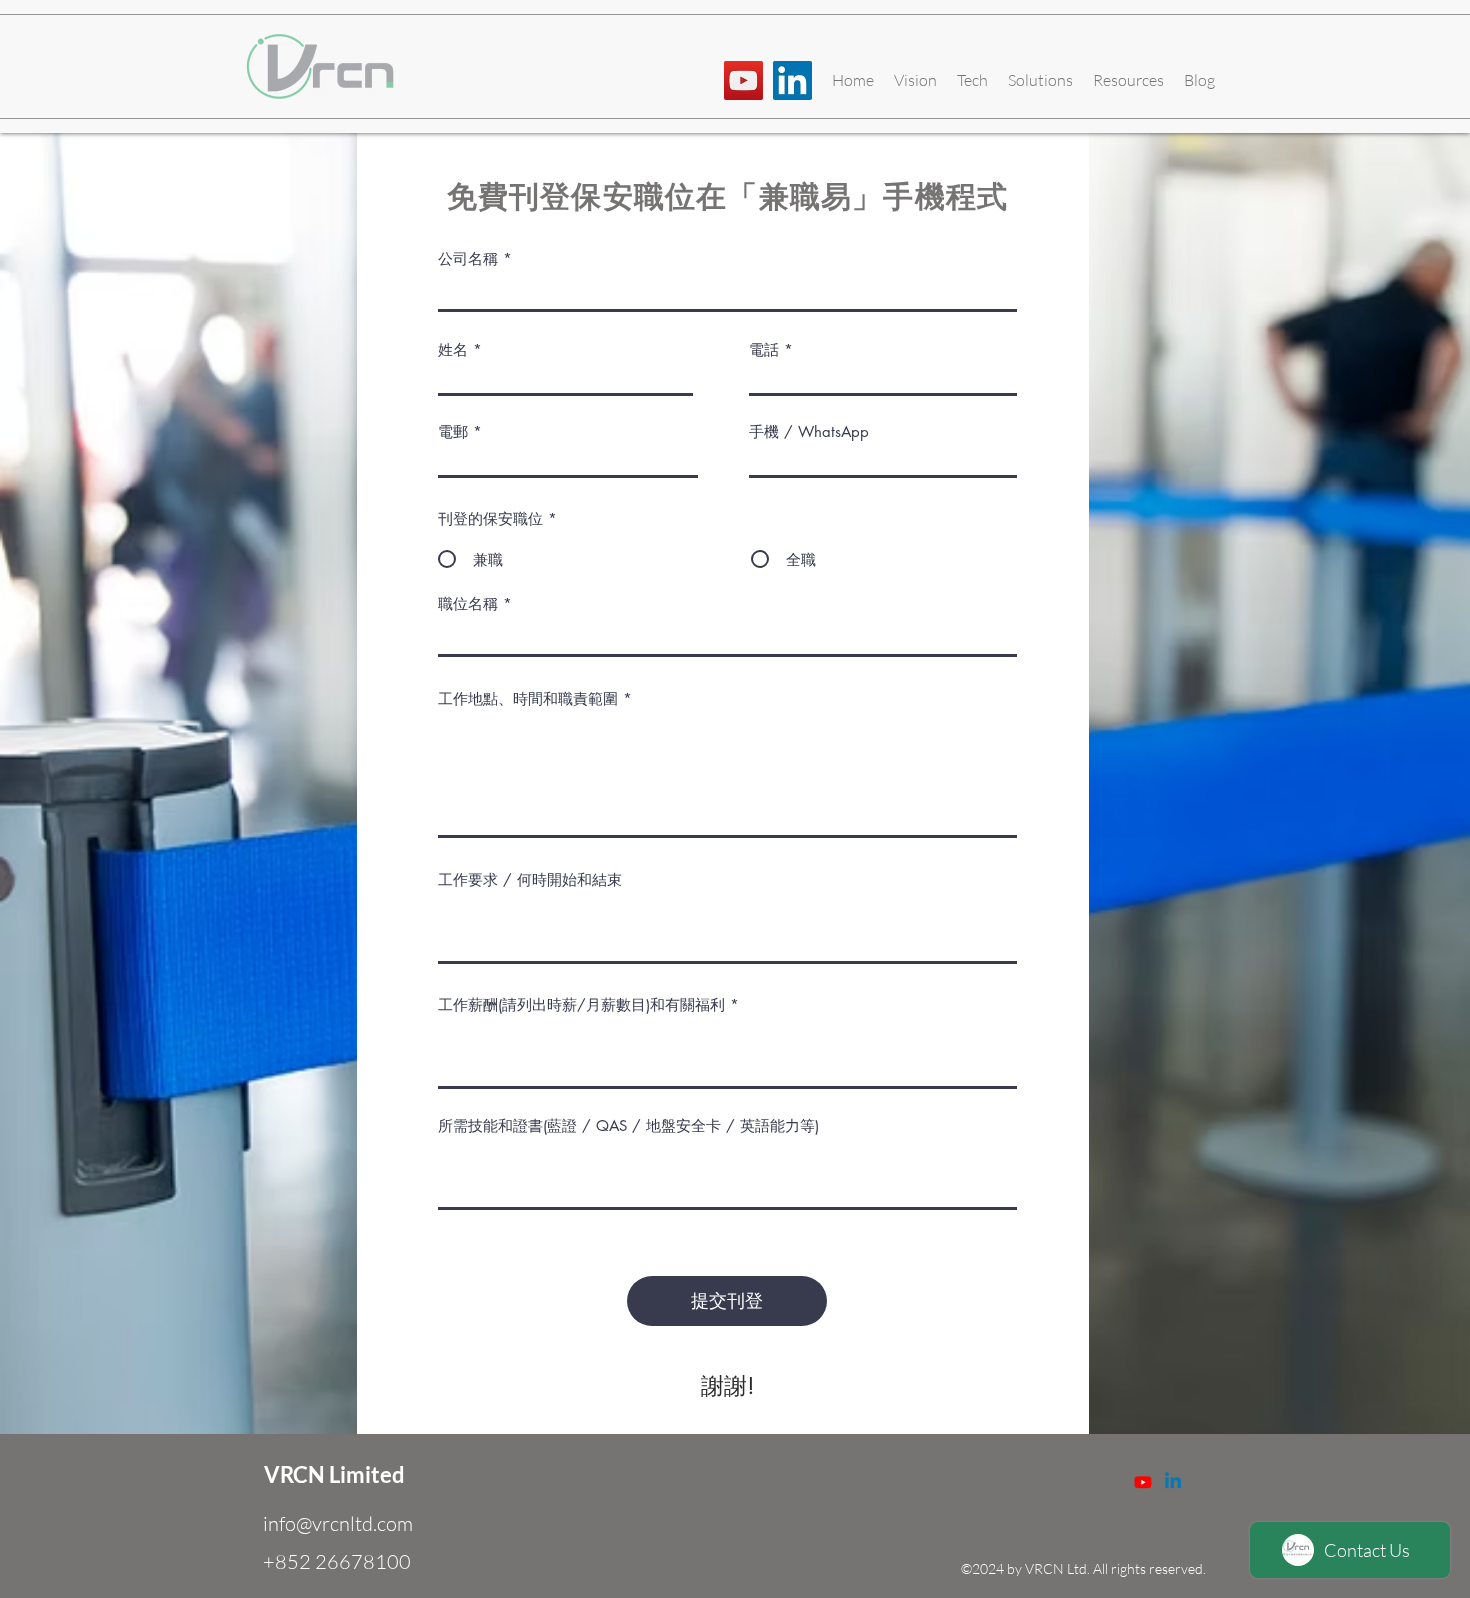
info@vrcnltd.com (338, 1523)
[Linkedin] (1173, 1482)
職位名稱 (468, 603)
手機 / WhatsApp (809, 431)
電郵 (453, 431)
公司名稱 (468, 258)
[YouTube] (743, 80)
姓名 (453, 349)
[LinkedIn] (792, 80)
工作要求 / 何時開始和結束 (530, 879)
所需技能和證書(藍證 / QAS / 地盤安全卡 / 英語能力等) (628, 1125)
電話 (764, 349)
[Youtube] (1143, 1482)
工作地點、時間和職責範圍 (528, 698)
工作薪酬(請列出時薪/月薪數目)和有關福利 (581, 1004)
